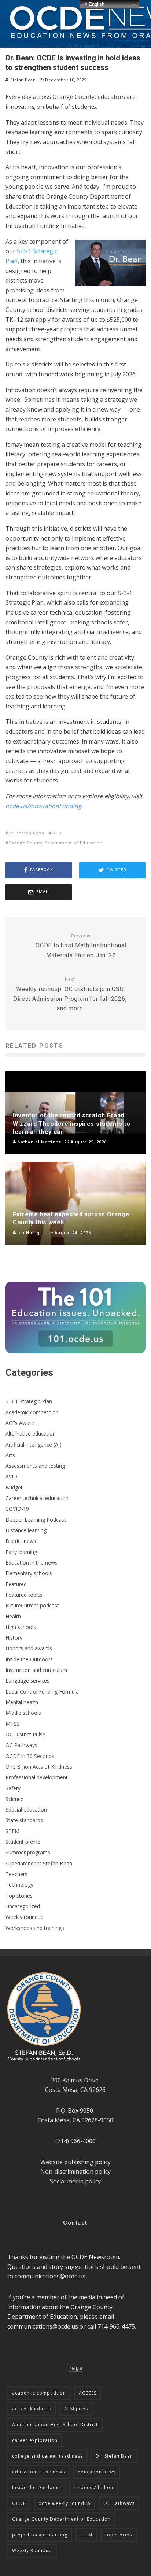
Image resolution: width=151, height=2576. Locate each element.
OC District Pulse (25, 1734)
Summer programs (28, 1852)
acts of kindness (32, 2409)
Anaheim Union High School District (55, 2424)
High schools (21, 1627)
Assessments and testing (35, 1466)
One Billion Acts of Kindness (39, 1767)
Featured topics (24, 1595)
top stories (119, 2535)
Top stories (19, 1896)
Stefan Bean (22, 80)
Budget (14, 1487)
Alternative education (31, 1433)
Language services (27, 1681)
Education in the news (32, 1562)
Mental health (22, 1702)
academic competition (39, 2393)
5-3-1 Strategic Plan (29, 1401)
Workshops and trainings (35, 1928)
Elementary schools (29, 1573)
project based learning (40, 2535)
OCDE (58, 833)
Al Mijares (76, 2409)
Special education (26, 1810)
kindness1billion (93, 2487)
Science (14, 1799)
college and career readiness (47, 2456)
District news (21, 1541)
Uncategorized (23, 1906)
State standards (24, 1820)
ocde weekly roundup (65, 2503)
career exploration (35, 2440)
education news (97, 2472)
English (96, 4)
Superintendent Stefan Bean (39, 1863)
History (14, 1638)
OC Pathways (21, 1745)
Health (13, 1616)
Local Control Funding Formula (42, 1691)
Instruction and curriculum (36, 1670)
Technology (19, 1885)
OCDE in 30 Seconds (30, 1756)
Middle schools (23, 1713)
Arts (10, 1455)
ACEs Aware (20, 1423)
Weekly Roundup (32, 2551)
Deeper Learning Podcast (36, 1520)
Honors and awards (29, 1648)
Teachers (16, 1874)
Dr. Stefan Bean (26, 833)
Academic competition (32, 1412)
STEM (12, 1831)
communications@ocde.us (50, 2276)
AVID (11, 1476)
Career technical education (37, 1498)
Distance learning (26, 1530)
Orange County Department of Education (56, 843)
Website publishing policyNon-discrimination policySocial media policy (75, 2172)
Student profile (23, 1842)
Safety (13, 1788)
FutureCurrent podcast (32, 1605)
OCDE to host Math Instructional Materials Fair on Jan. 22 (81, 946)
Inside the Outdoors (29, 1659)
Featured (16, 1584)
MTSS (12, 1724)
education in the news (38, 2472)
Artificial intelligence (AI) (34, 1444)
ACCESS (88, 2393)
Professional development (37, 1777)
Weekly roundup (25, 1917)
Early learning (21, 1552)
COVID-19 (17, 1509)
